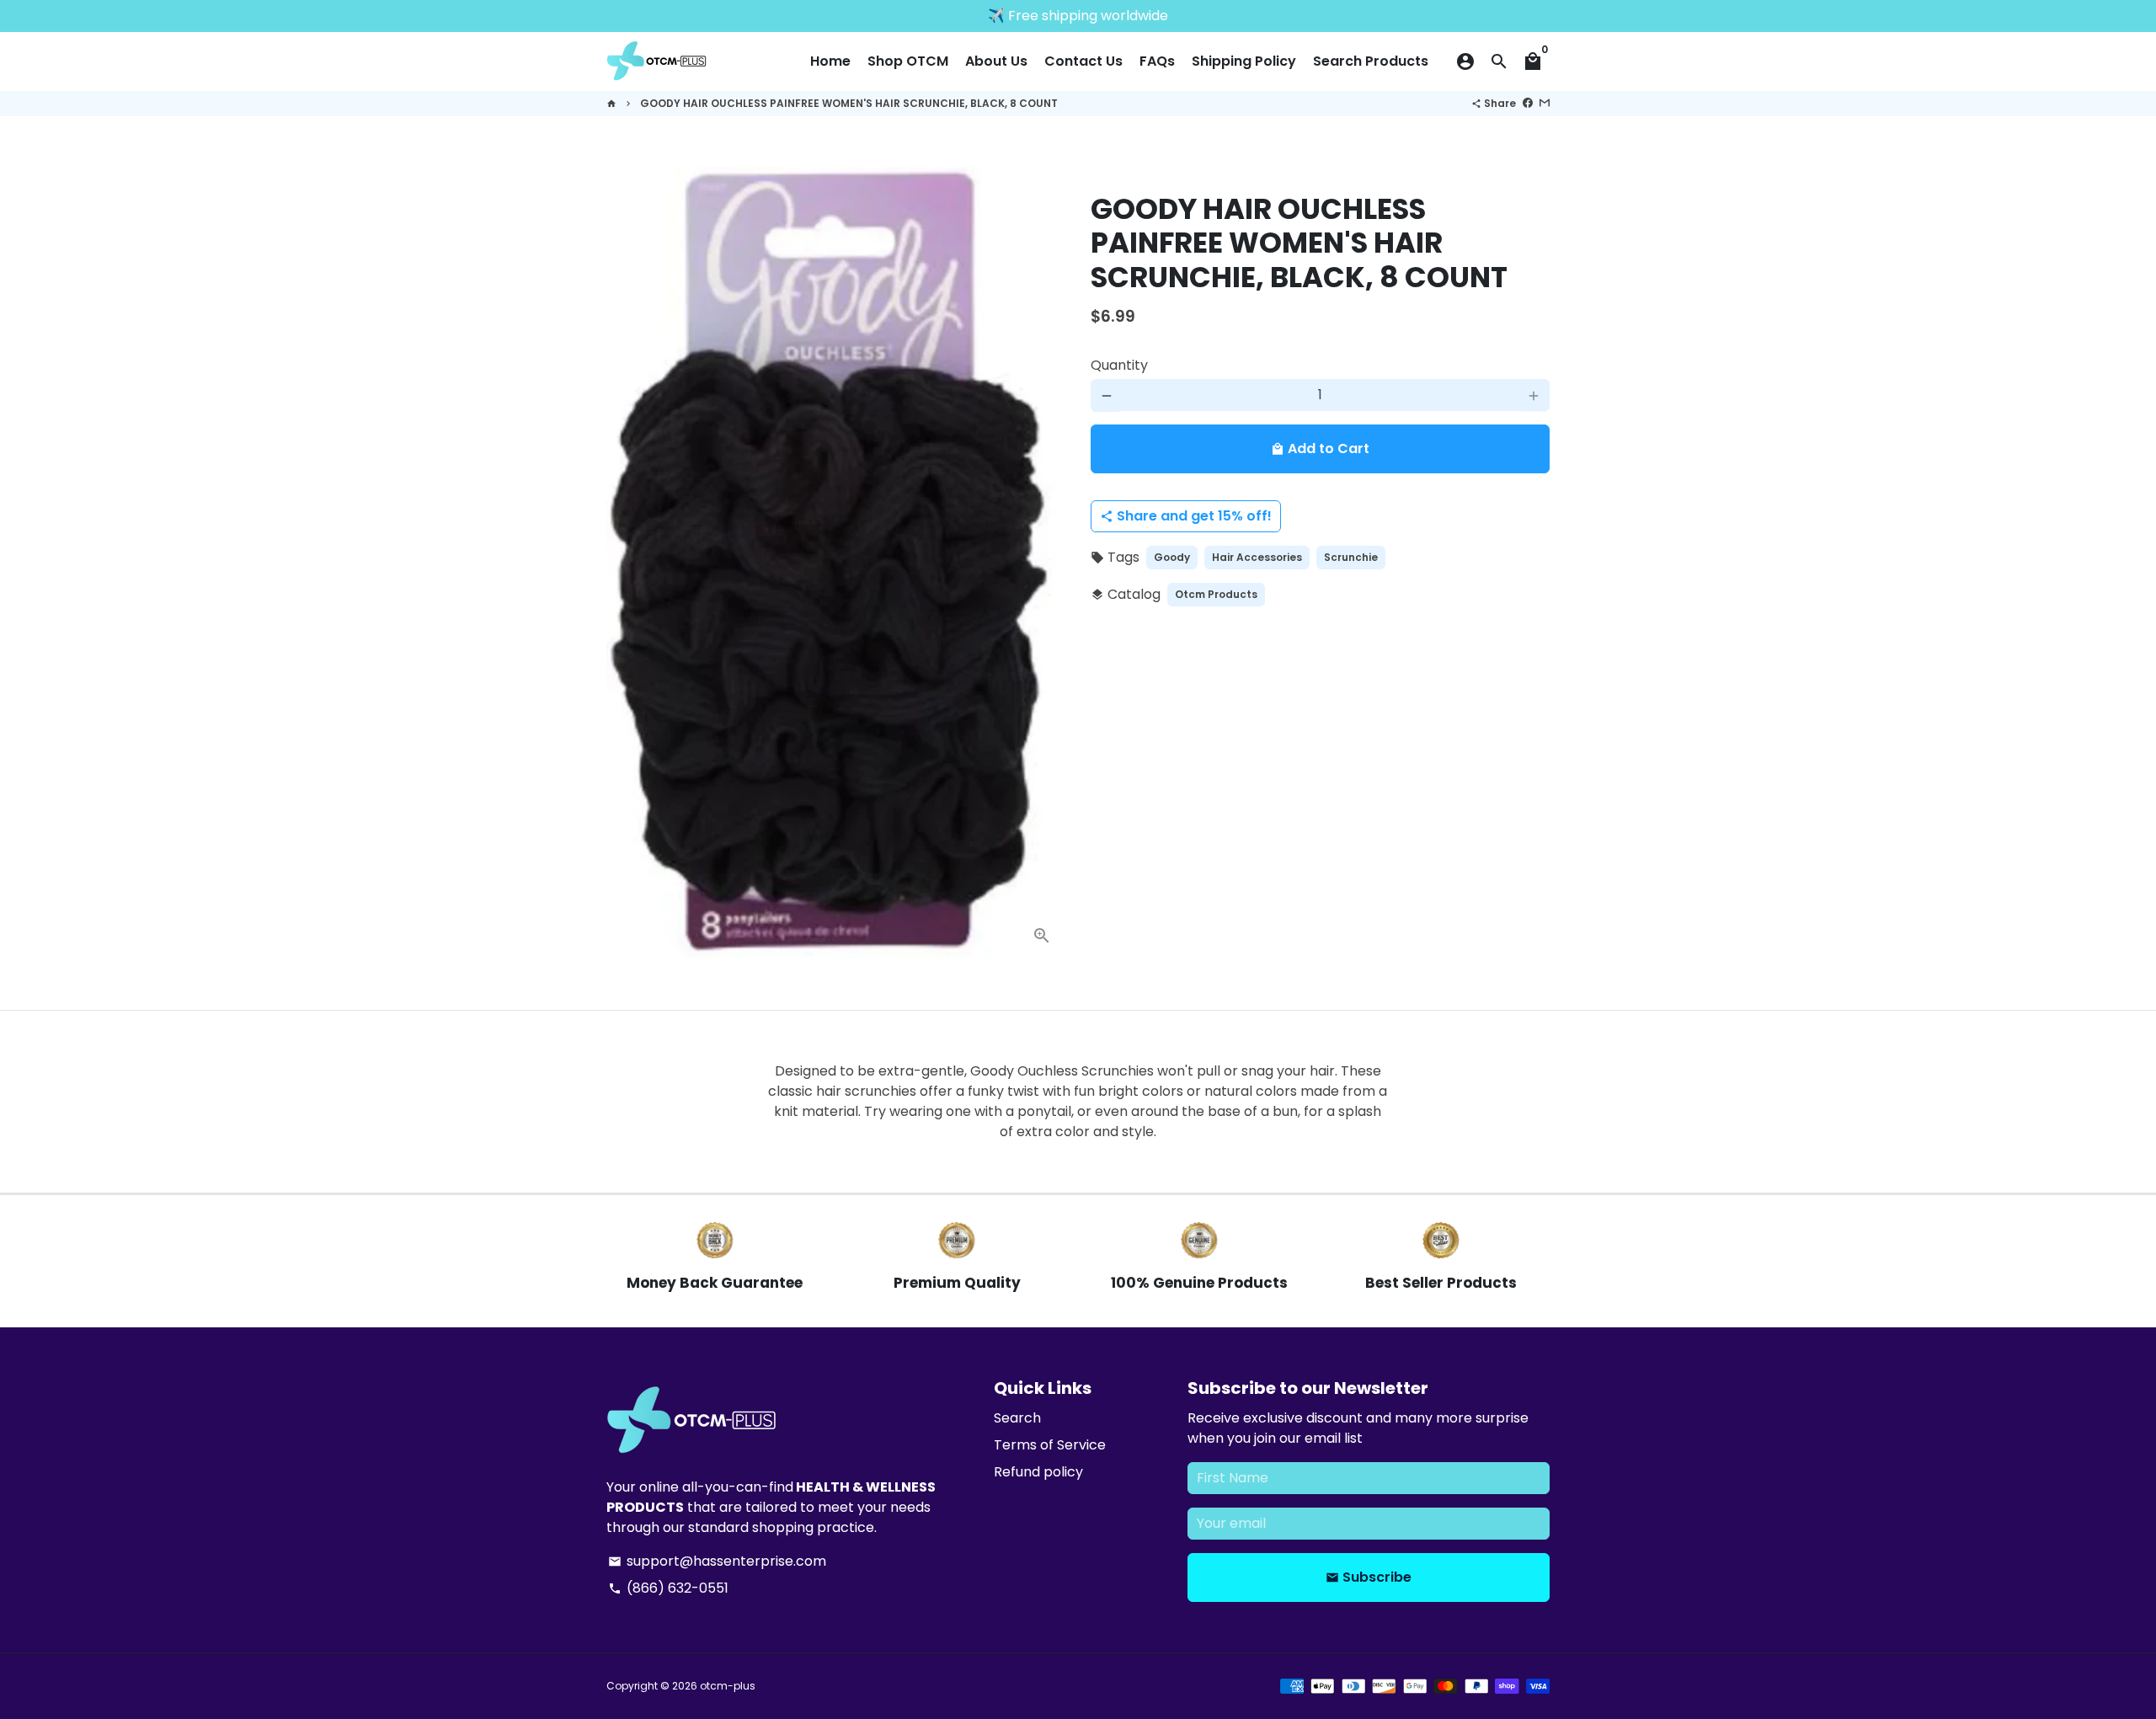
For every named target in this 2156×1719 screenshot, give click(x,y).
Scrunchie (1351, 558)
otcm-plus (728, 1686)
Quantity (1119, 366)
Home (830, 61)
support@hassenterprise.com (717, 1561)
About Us (996, 61)
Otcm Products (1216, 595)
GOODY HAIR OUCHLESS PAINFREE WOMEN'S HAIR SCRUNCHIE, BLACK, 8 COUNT (849, 103)
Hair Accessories (1257, 558)
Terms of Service (1050, 1445)
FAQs (1157, 61)
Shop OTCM (908, 61)
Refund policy (1038, 1472)
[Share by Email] (1545, 103)
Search (1017, 1418)
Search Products (1371, 61)
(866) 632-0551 (668, 1588)
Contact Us (1083, 61)
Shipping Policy (1244, 61)
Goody (1172, 558)
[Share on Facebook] (1528, 103)
